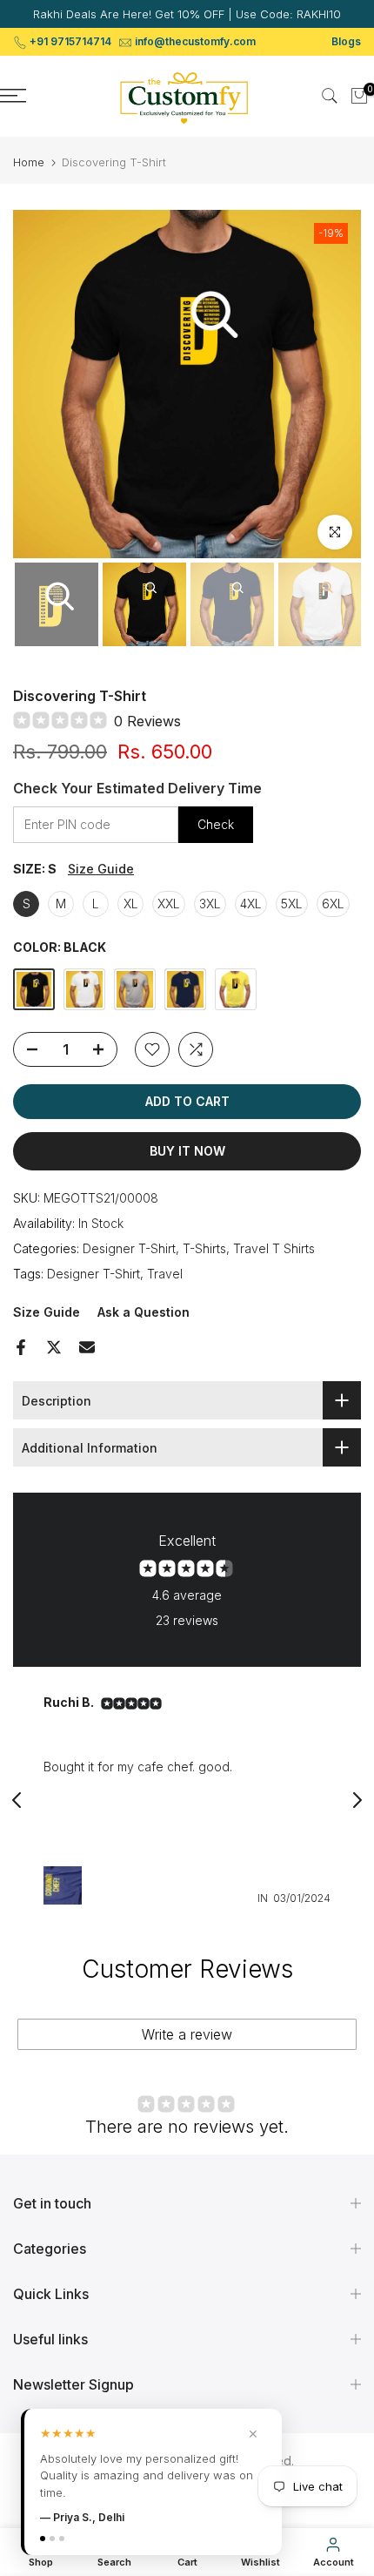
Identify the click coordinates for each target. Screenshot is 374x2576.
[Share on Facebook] (21, 1347)
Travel (165, 1274)
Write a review (187, 2034)
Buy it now (187, 1151)
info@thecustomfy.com (195, 41)
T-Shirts (204, 1248)
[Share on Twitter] (54, 1347)
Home (29, 162)
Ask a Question (144, 1312)
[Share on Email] (87, 1347)
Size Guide (101, 869)
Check (216, 824)
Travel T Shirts (274, 1248)
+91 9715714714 (70, 41)
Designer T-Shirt (129, 1248)
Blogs (346, 41)
